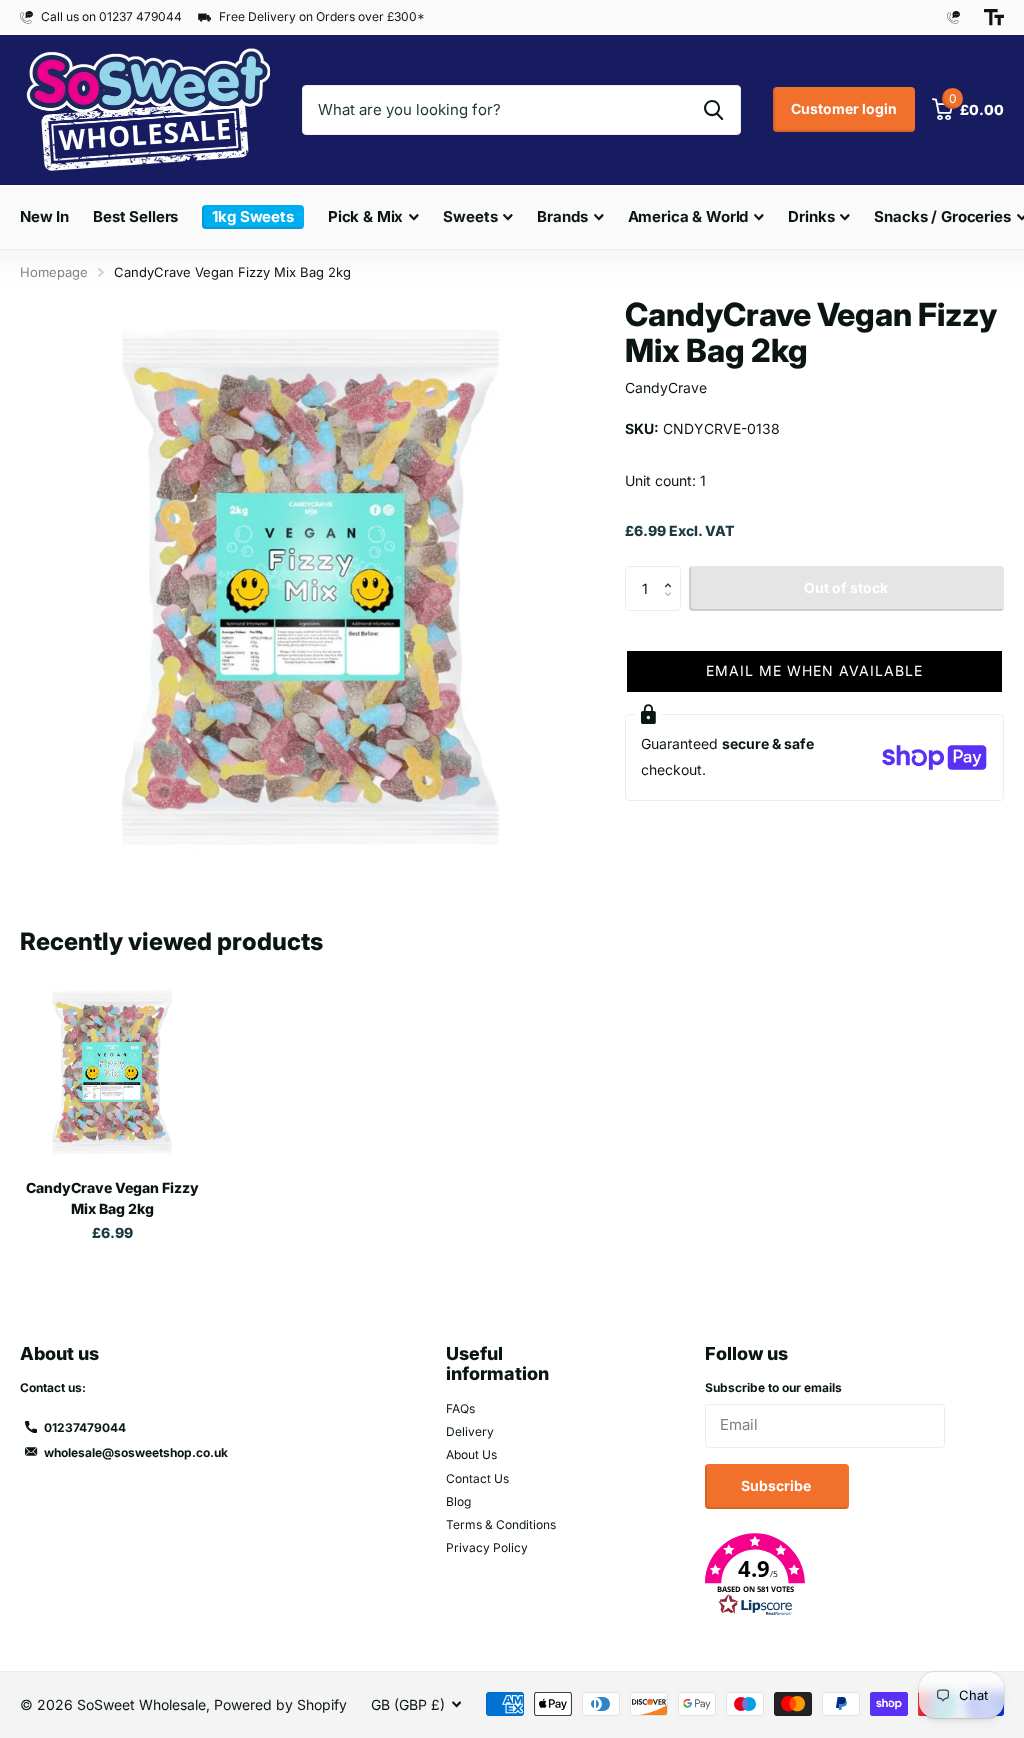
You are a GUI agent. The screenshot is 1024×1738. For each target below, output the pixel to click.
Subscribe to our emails (773, 1387)
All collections (374, 238)
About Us (471, 1454)
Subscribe (777, 1485)
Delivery (470, 1431)
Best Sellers (135, 216)
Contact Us (477, 1478)
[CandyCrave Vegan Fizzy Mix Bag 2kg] (112, 1072)
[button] (673, 572)
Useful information (497, 1364)
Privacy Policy (487, 1547)
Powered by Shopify (280, 1704)
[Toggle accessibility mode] (994, 17)
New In (44, 216)
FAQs (460, 1408)
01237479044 (85, 1427)
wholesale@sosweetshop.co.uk (136, 1452)
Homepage (54, 272)
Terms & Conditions (501, 1524)
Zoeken (713, 110)
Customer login (844, 108)
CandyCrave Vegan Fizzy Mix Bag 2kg (112, 1198)
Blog (458, 1501)
